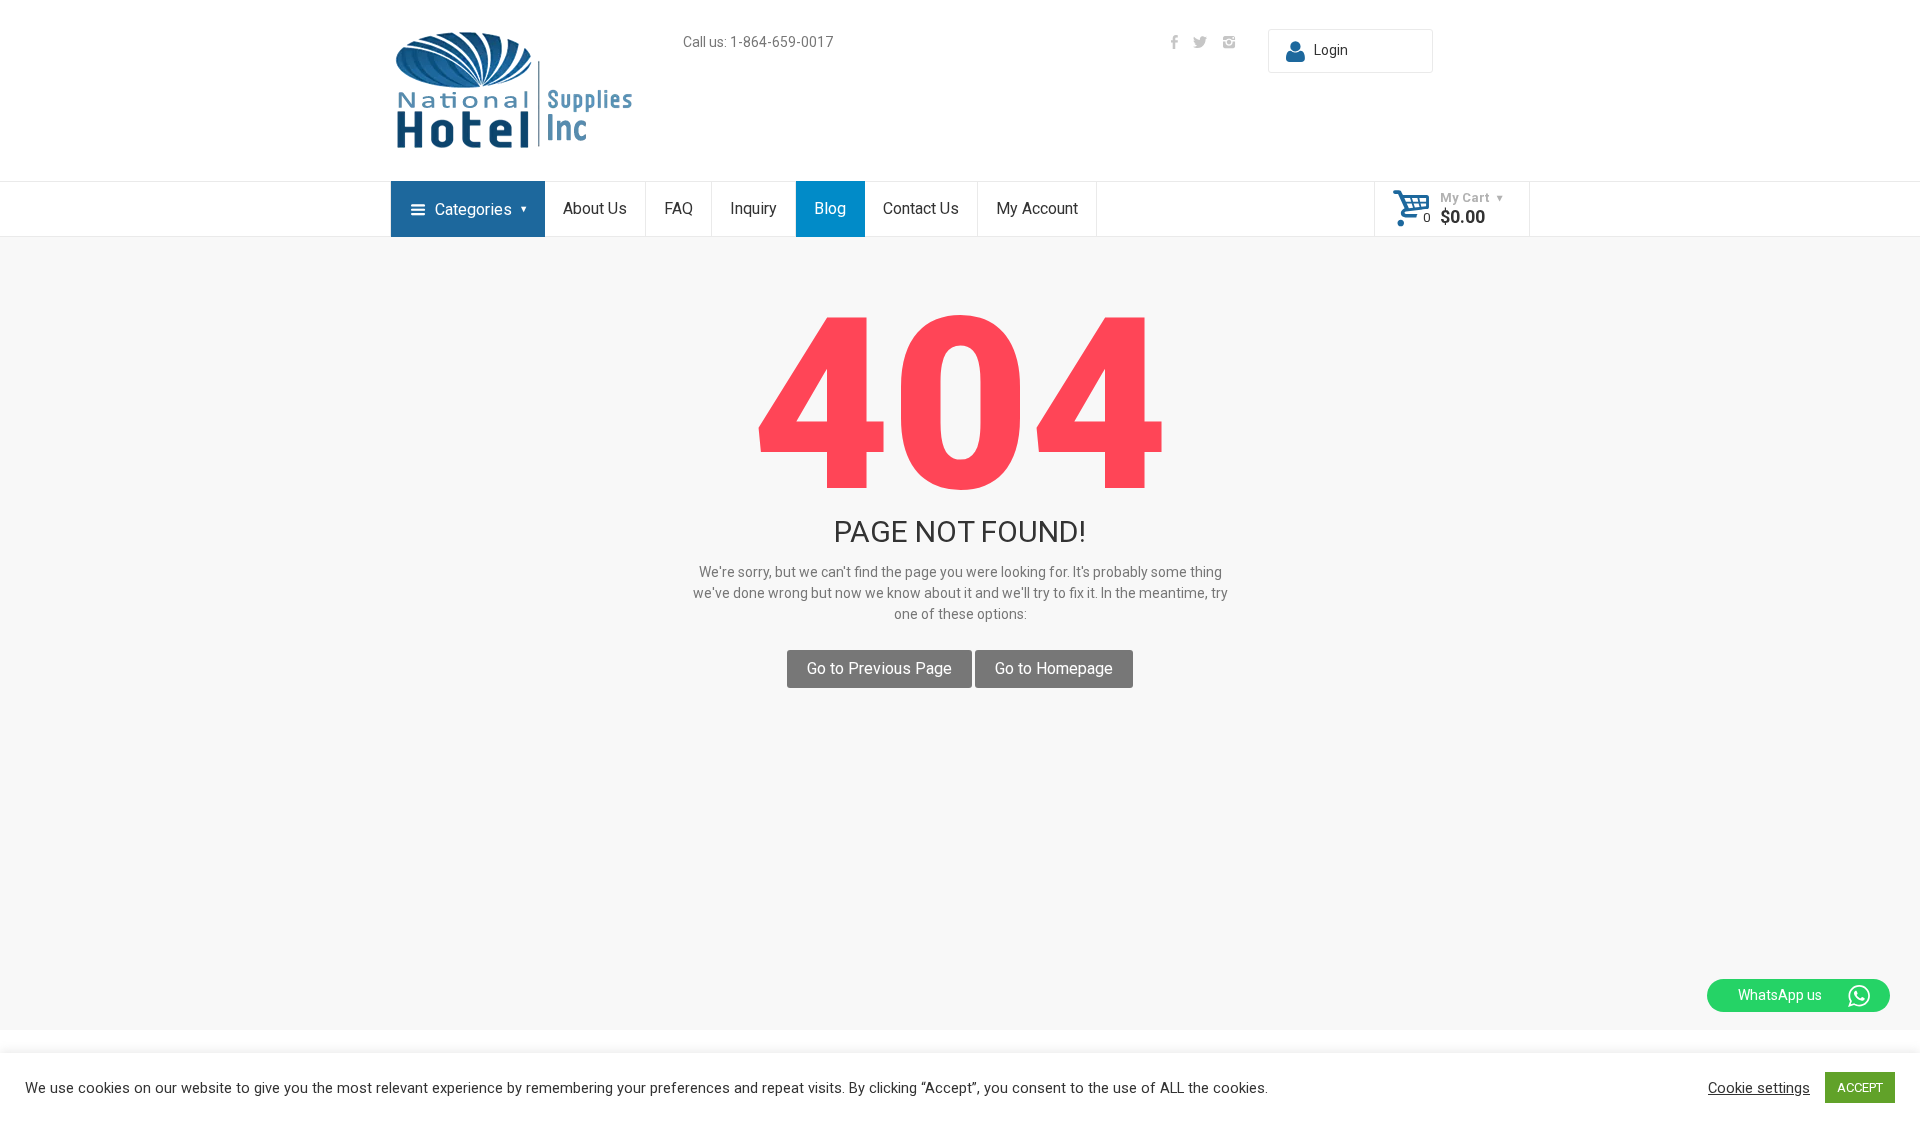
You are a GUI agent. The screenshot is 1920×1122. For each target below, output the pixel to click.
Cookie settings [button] (1759, 1088)
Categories (473, 209)
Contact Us (921, 208)
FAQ (678, 208)
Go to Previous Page (879, 668)
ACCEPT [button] (1860, 1087)
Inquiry (753, 208)
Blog (830, 208)
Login (1331, 50)
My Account (1037, 208)
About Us (595, 208)
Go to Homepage (1054, 668)
